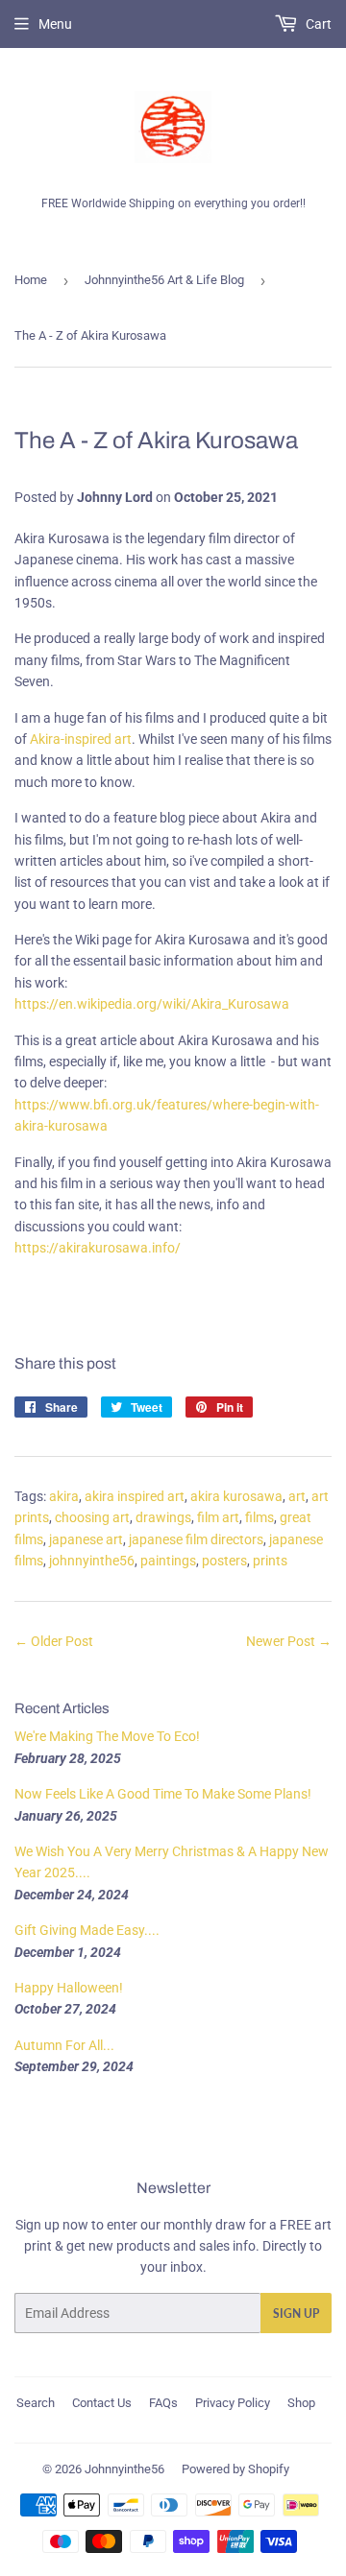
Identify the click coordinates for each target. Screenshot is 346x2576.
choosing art (92, 1517)
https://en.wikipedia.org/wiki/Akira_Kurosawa (152, 1004)
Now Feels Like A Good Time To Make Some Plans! (163, 1794)
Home (31, 280)
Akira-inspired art (81, 739)
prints (270, 1561)
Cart (317, 24)
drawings (163, 1517)
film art (218, 1517)
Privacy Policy (233, 2403)
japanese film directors (196, 1539)
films (259, 1517)
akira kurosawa (236, 1496)
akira (64, 1496)
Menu (55, 24)
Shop (301, 2403)
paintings (168, 1561)
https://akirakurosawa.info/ (98, 1248)
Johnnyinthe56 (124, 2469)
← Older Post (54, 1641)
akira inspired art (135, 1496)
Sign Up (296, 2314)
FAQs (163, 2403)
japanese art (86, 1539)
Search (36, 2403)
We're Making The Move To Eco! (107, 1736)
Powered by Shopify (235, 2469)
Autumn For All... (64, 2045)
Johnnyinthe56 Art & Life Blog (164, 280)
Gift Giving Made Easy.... (87, 1930)
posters (224, 1561)
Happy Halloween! (69, 1988)
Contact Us (102, 2403)
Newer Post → (289, 1641)
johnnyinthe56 (92, 1561)
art (297, 1496)
